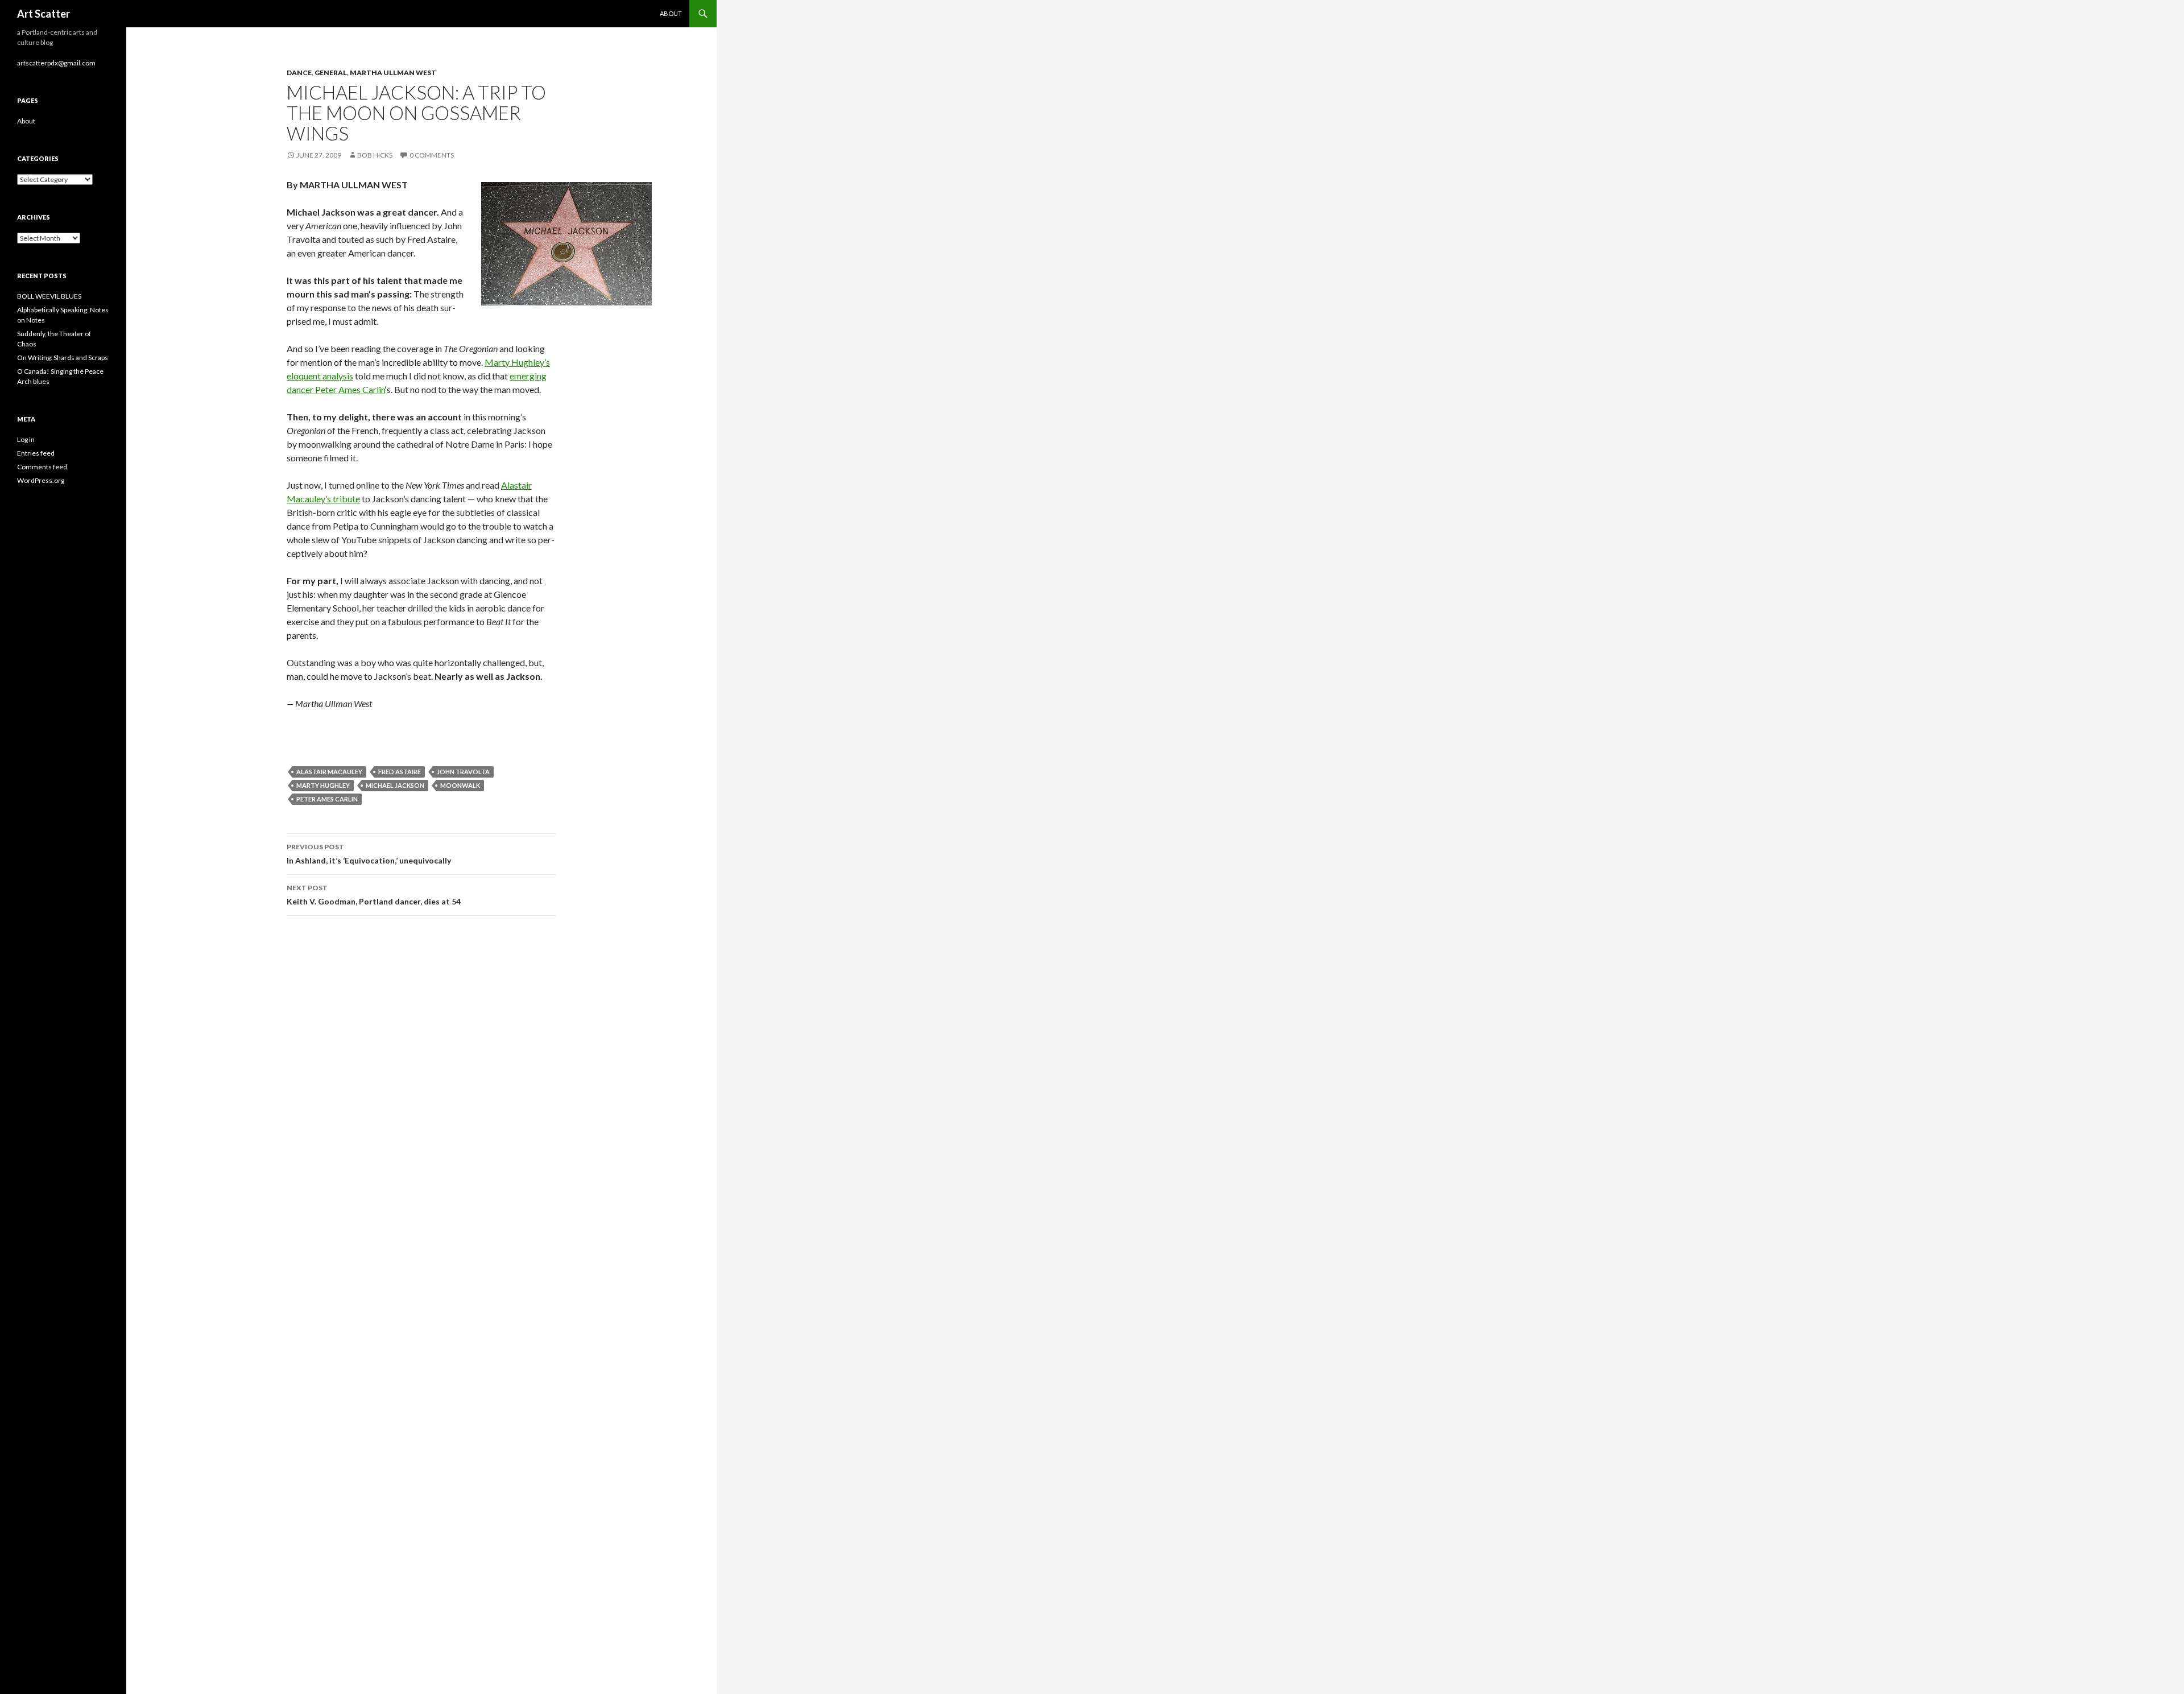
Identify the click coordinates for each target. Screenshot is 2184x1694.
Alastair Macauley (329, 772)
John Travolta (463, 772)
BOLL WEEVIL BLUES (49, 296)
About (671, 13)
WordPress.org (41, 480)
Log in (26, 439)
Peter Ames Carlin (327, 799)
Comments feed (42, 467)
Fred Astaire (400, 772)
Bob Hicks (375, 155)
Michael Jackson (395, 785)
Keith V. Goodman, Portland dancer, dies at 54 (374, 895)
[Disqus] (421, 1085)
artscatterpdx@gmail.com (56, 63)
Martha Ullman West (393, 73)
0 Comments (432, 155)
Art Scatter (44, 14)
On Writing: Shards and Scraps (63, 358)
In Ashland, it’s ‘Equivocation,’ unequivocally (369, 854)
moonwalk (460, 785)
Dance (299, 73)
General (331, 73)
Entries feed (36, 453)
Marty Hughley (323, 785)
